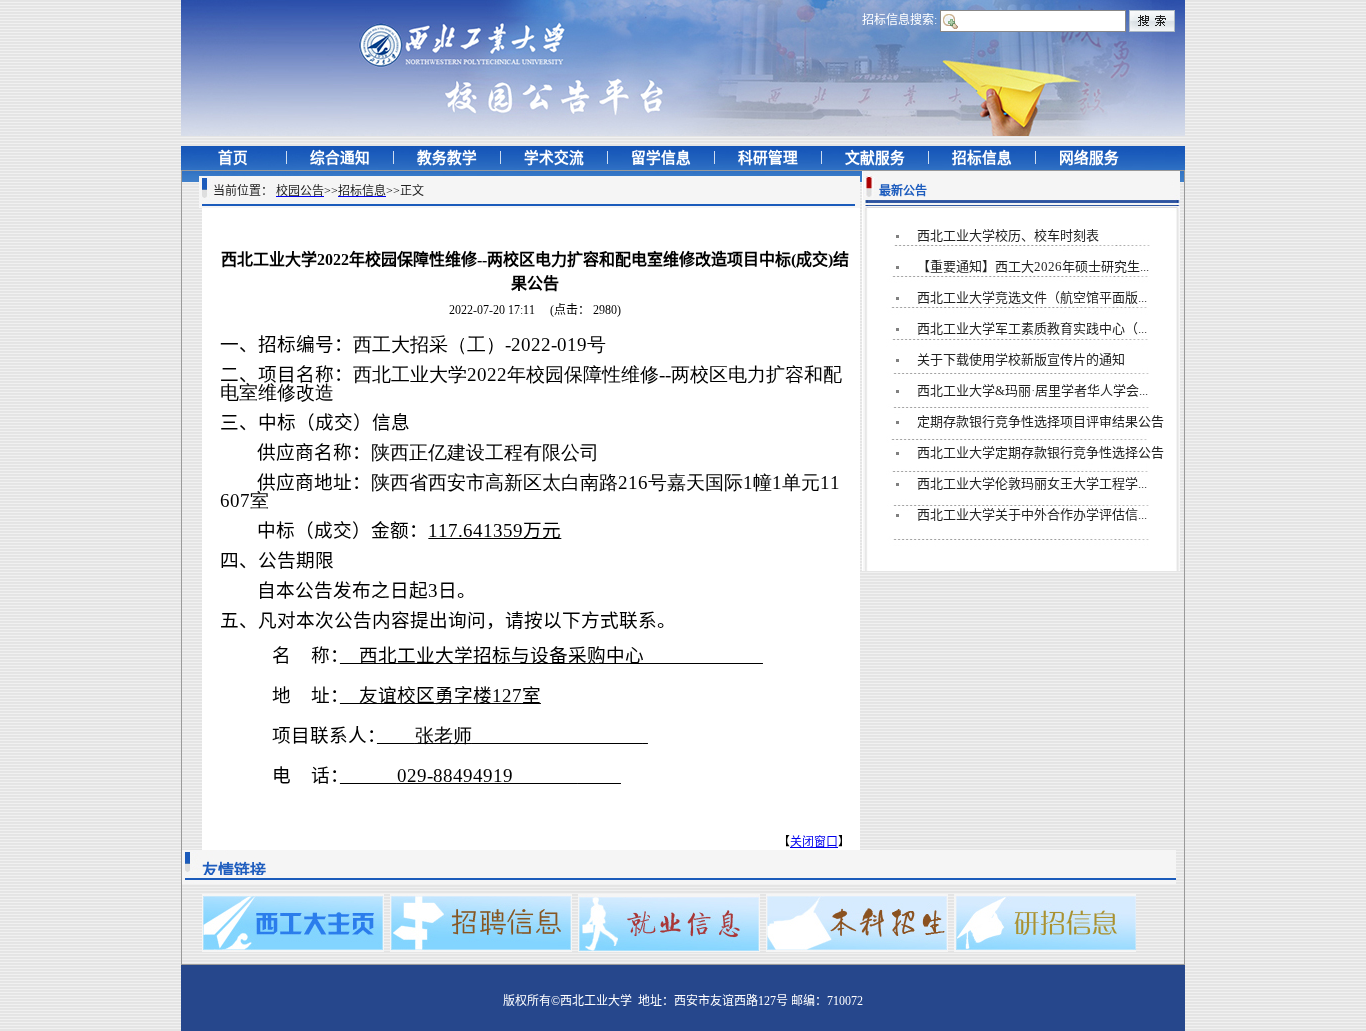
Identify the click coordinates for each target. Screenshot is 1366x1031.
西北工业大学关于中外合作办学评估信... (1032, 514)
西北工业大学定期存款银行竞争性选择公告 (1040, 452)
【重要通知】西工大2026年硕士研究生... (1033, 266)
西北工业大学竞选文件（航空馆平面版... (1032, 297)
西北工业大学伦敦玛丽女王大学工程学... (1032, 483)
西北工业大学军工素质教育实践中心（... (1032, 328)
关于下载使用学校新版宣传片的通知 (1021, 359)
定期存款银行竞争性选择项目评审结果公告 (1040, 421)
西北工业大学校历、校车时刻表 (1008, 235)
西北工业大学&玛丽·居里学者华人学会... (1032, 390)
